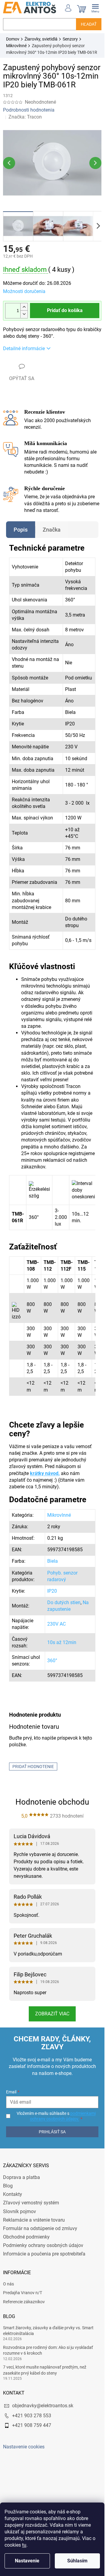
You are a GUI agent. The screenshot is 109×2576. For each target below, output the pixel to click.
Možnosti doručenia (24, 291)
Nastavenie (27, 2561)
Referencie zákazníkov (24, 2302)
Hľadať (89, 24)
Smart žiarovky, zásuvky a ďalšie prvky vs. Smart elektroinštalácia (48, 2331)
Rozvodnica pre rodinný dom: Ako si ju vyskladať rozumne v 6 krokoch (48, 2350)
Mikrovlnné (59, 1515)
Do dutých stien (64, 1602)
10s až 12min (62, 1642)
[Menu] (95, 8)
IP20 (52, 1591)
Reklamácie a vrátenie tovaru (34, 2220)
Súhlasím (77, 2561)
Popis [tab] (21, 530)
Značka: (25, 117)
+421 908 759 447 (32, 2425)
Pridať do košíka (65, 310)
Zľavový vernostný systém (31, 2203)
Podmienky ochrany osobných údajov (43, 2245)
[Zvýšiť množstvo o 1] (24, 307)
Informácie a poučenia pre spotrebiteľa (44, 2254)
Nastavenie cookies (24, 2447)
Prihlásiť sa (52, 2132)
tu (24, 2545)
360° (52, 1661)
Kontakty (13, 2194)
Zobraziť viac (52, 2014)
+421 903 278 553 (32, 2416)
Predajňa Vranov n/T (23, 2293)
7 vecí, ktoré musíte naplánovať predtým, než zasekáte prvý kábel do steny (45, 2370)
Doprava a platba (21, 2177)
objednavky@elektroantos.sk (43, 2406)
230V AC (56, 1624)
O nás (8, 2284)
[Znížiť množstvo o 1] (24, 314)
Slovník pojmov (20, 2211)
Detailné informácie (24, 348)
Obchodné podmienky (26, 2237)
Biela (53, 1561)
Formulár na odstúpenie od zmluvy (40, 2228)
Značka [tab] (52, 530)
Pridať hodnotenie (33, 1767)
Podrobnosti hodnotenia (29, 110)
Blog (8, 2186)
